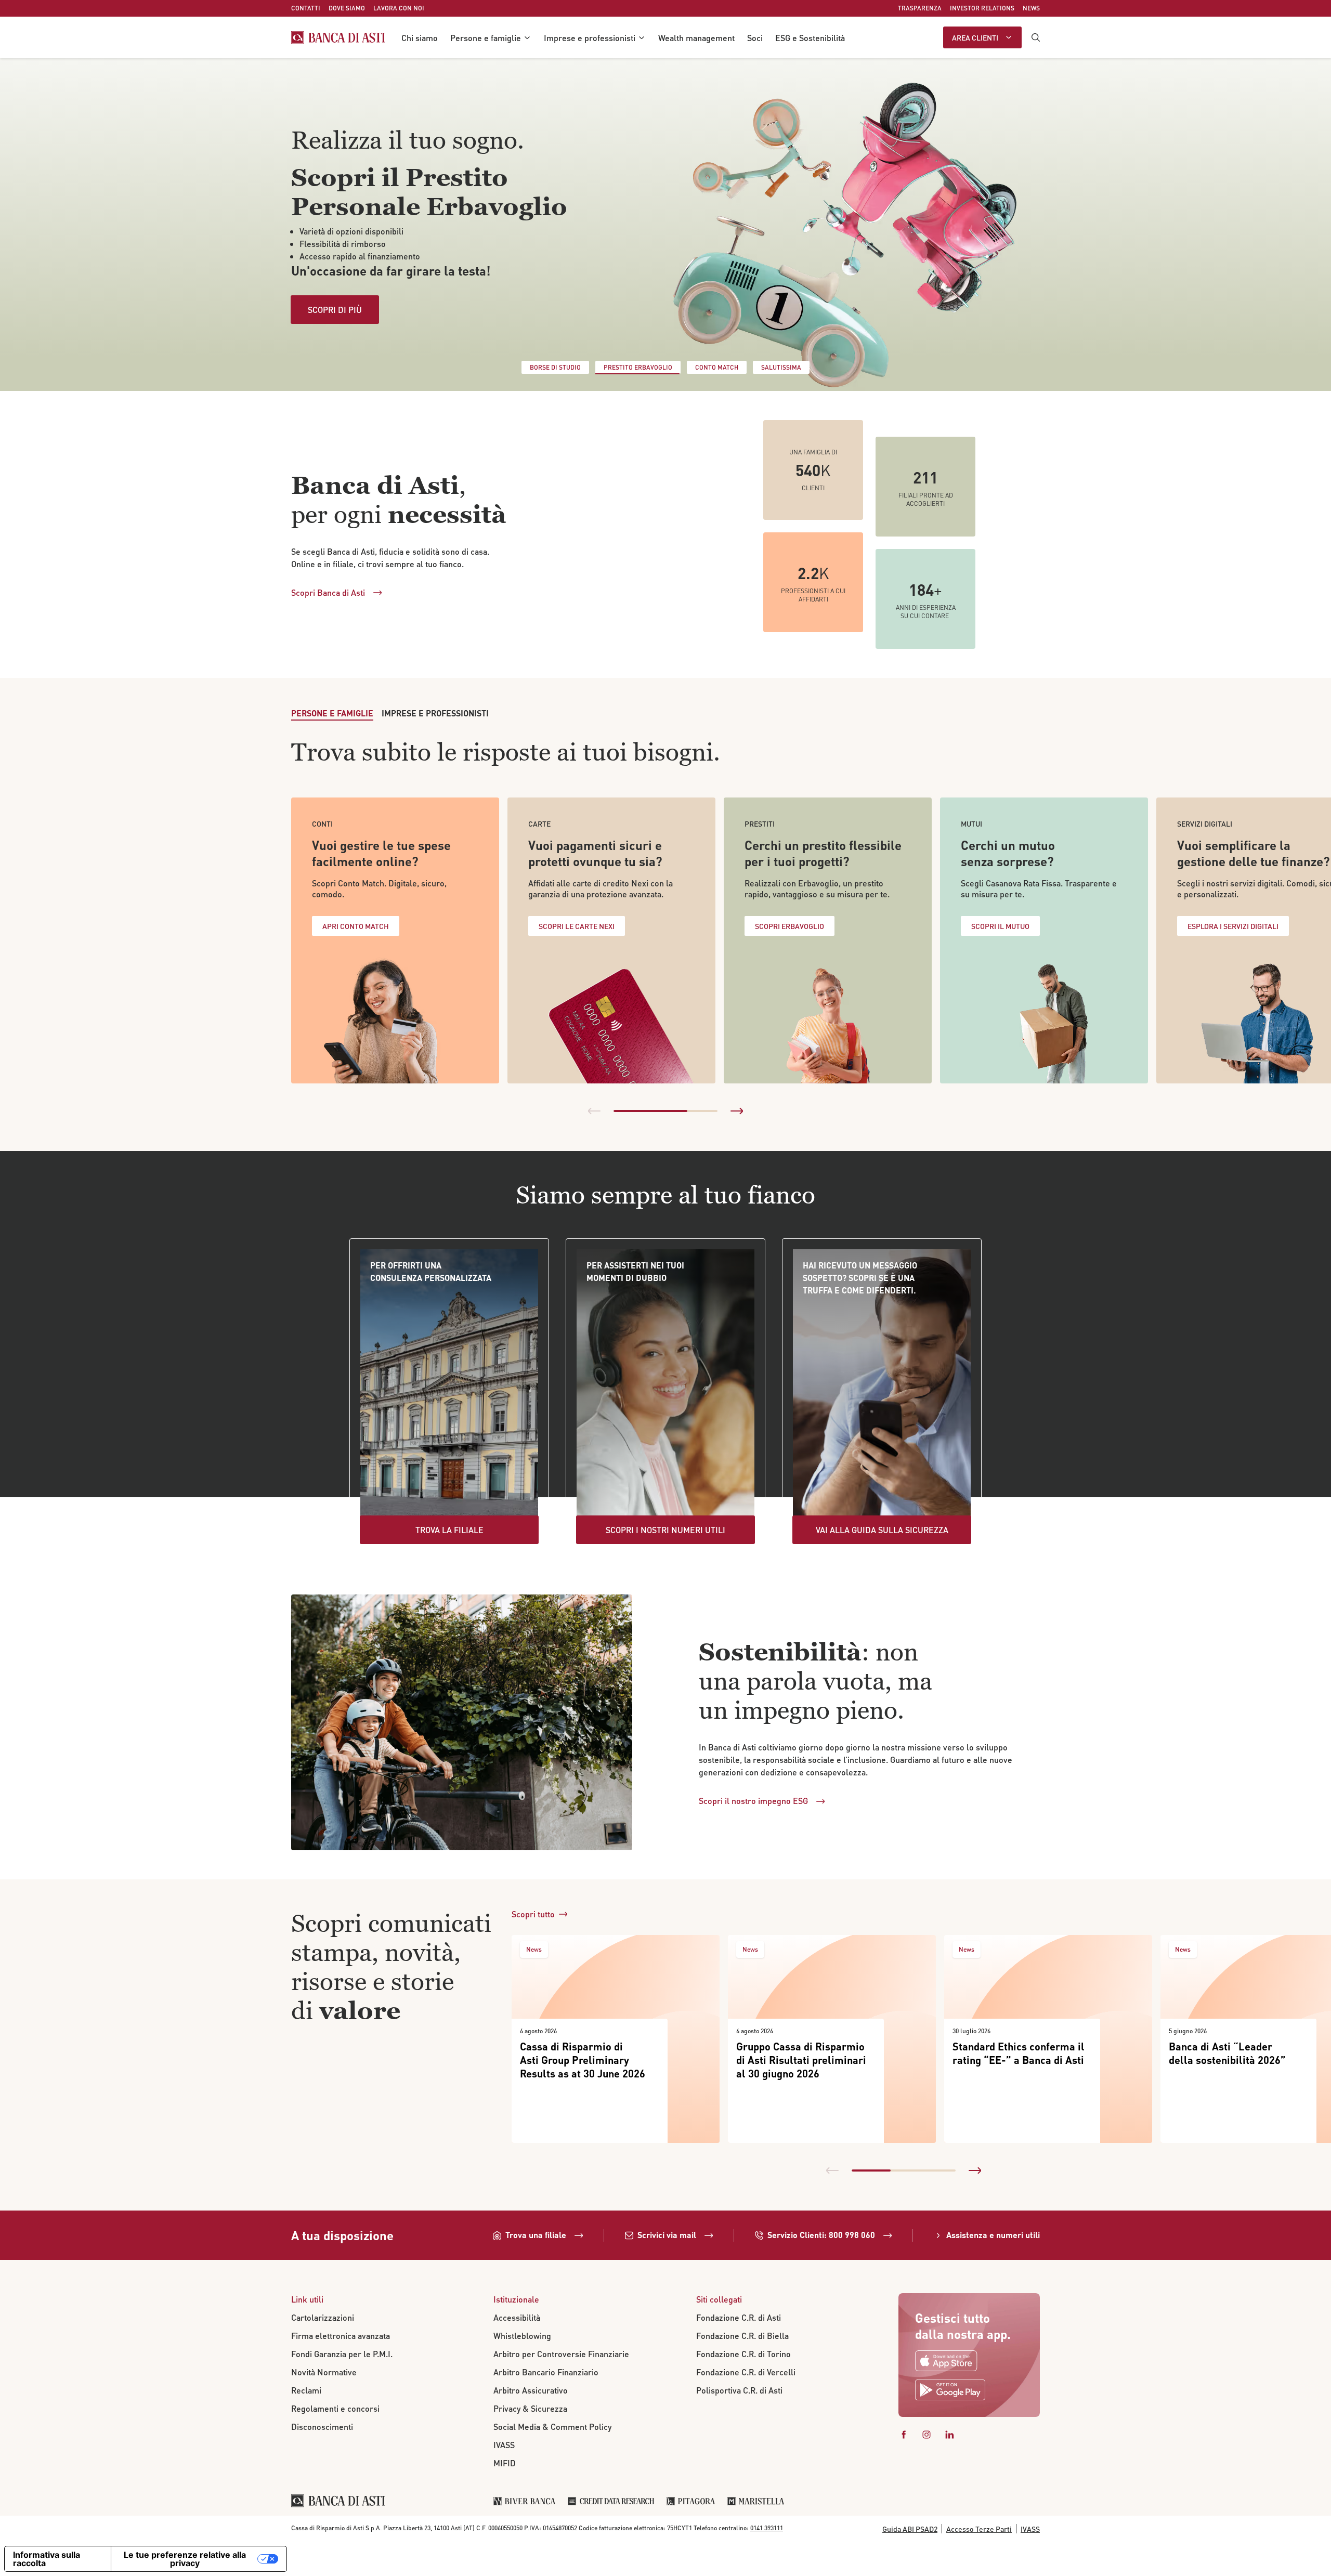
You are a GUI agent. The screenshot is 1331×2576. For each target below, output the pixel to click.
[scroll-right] (737, 1111)
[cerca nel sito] (1036, 37)
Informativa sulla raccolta (47, 2559)
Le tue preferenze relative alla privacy (185, 2559)
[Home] (338, 37)
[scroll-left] (594, 1111)
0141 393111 (767, 2528)
